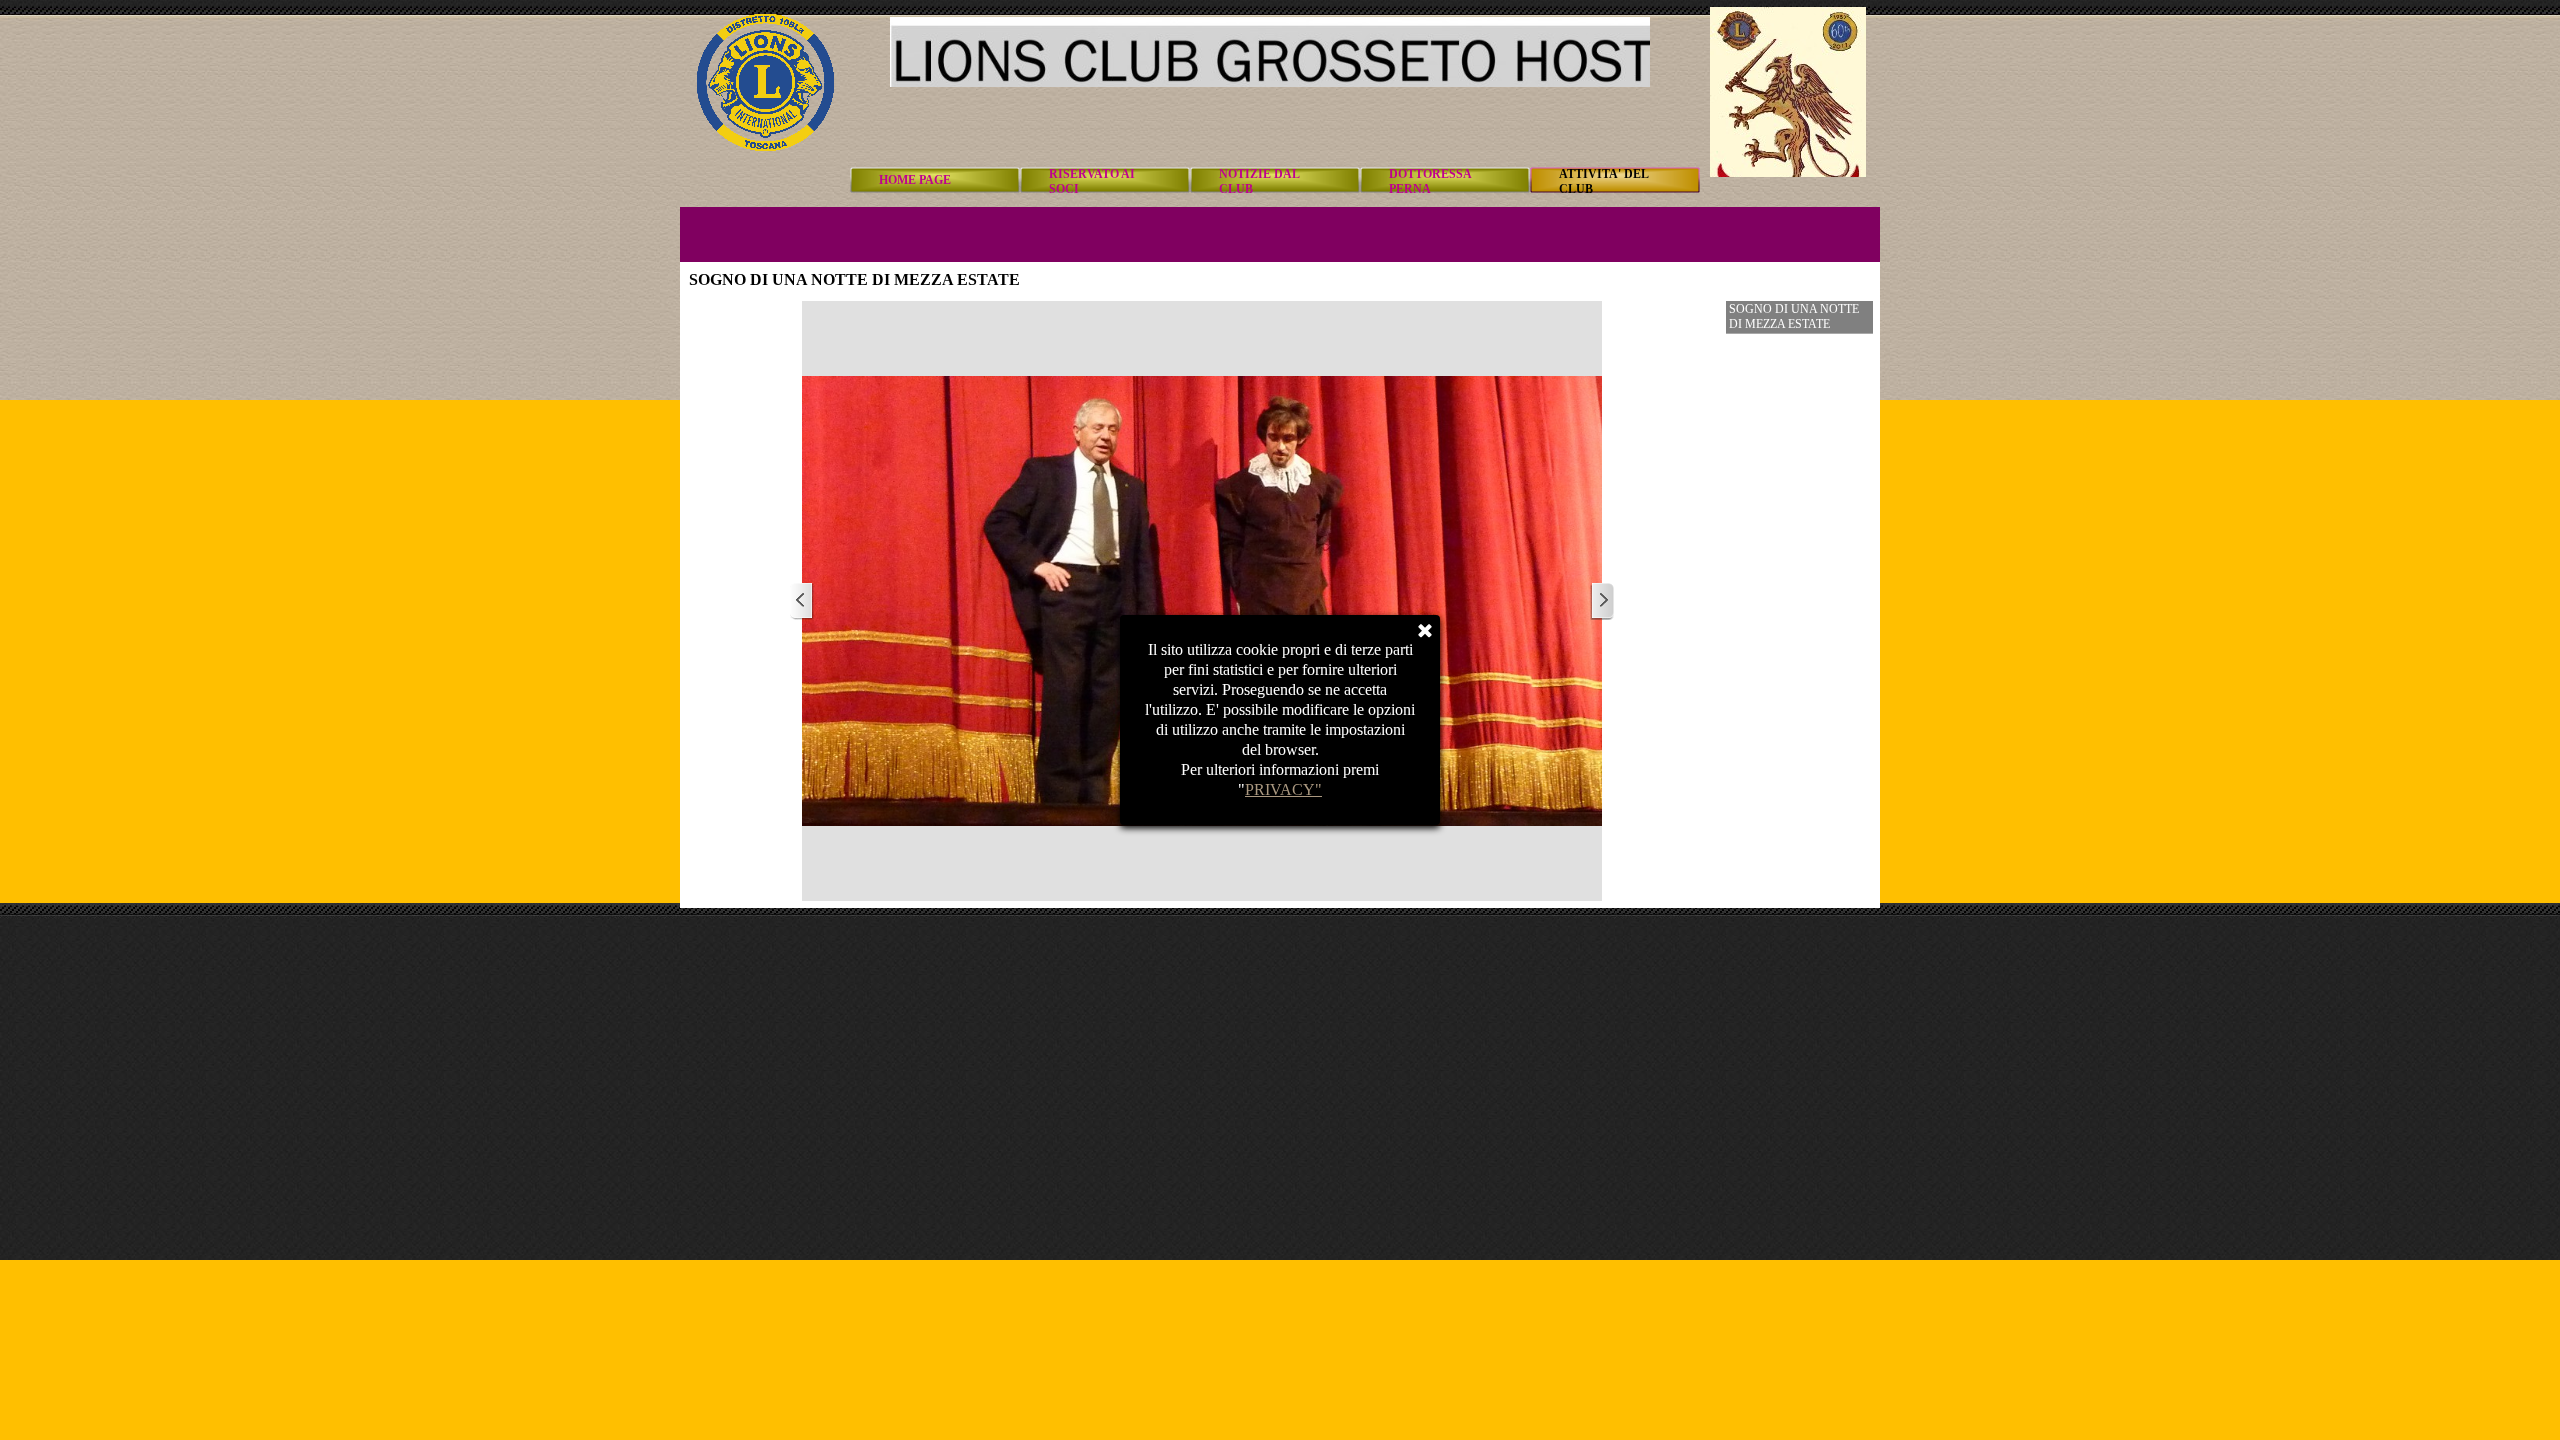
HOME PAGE (915, 180)
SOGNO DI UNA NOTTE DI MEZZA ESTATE (1794, 316)
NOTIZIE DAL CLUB (1259, 181)
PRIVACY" (1283, 789)
